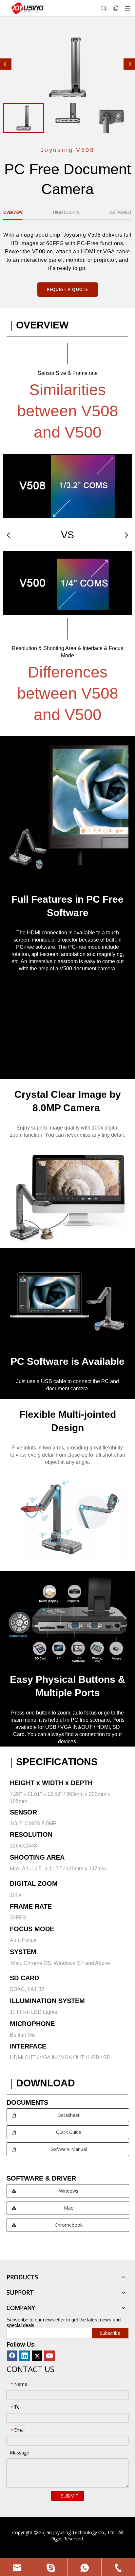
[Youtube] (49, 2356)
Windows (68, 2191)
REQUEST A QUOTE (68, 289)
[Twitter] (37, 2356)
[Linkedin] (25, 2356)
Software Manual (68, 2149)
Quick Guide (68, 2132)
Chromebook (68, 2225)
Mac (68, 2208)
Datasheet (68, 2115)
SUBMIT (70, 2496)
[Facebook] (12, 2356)
